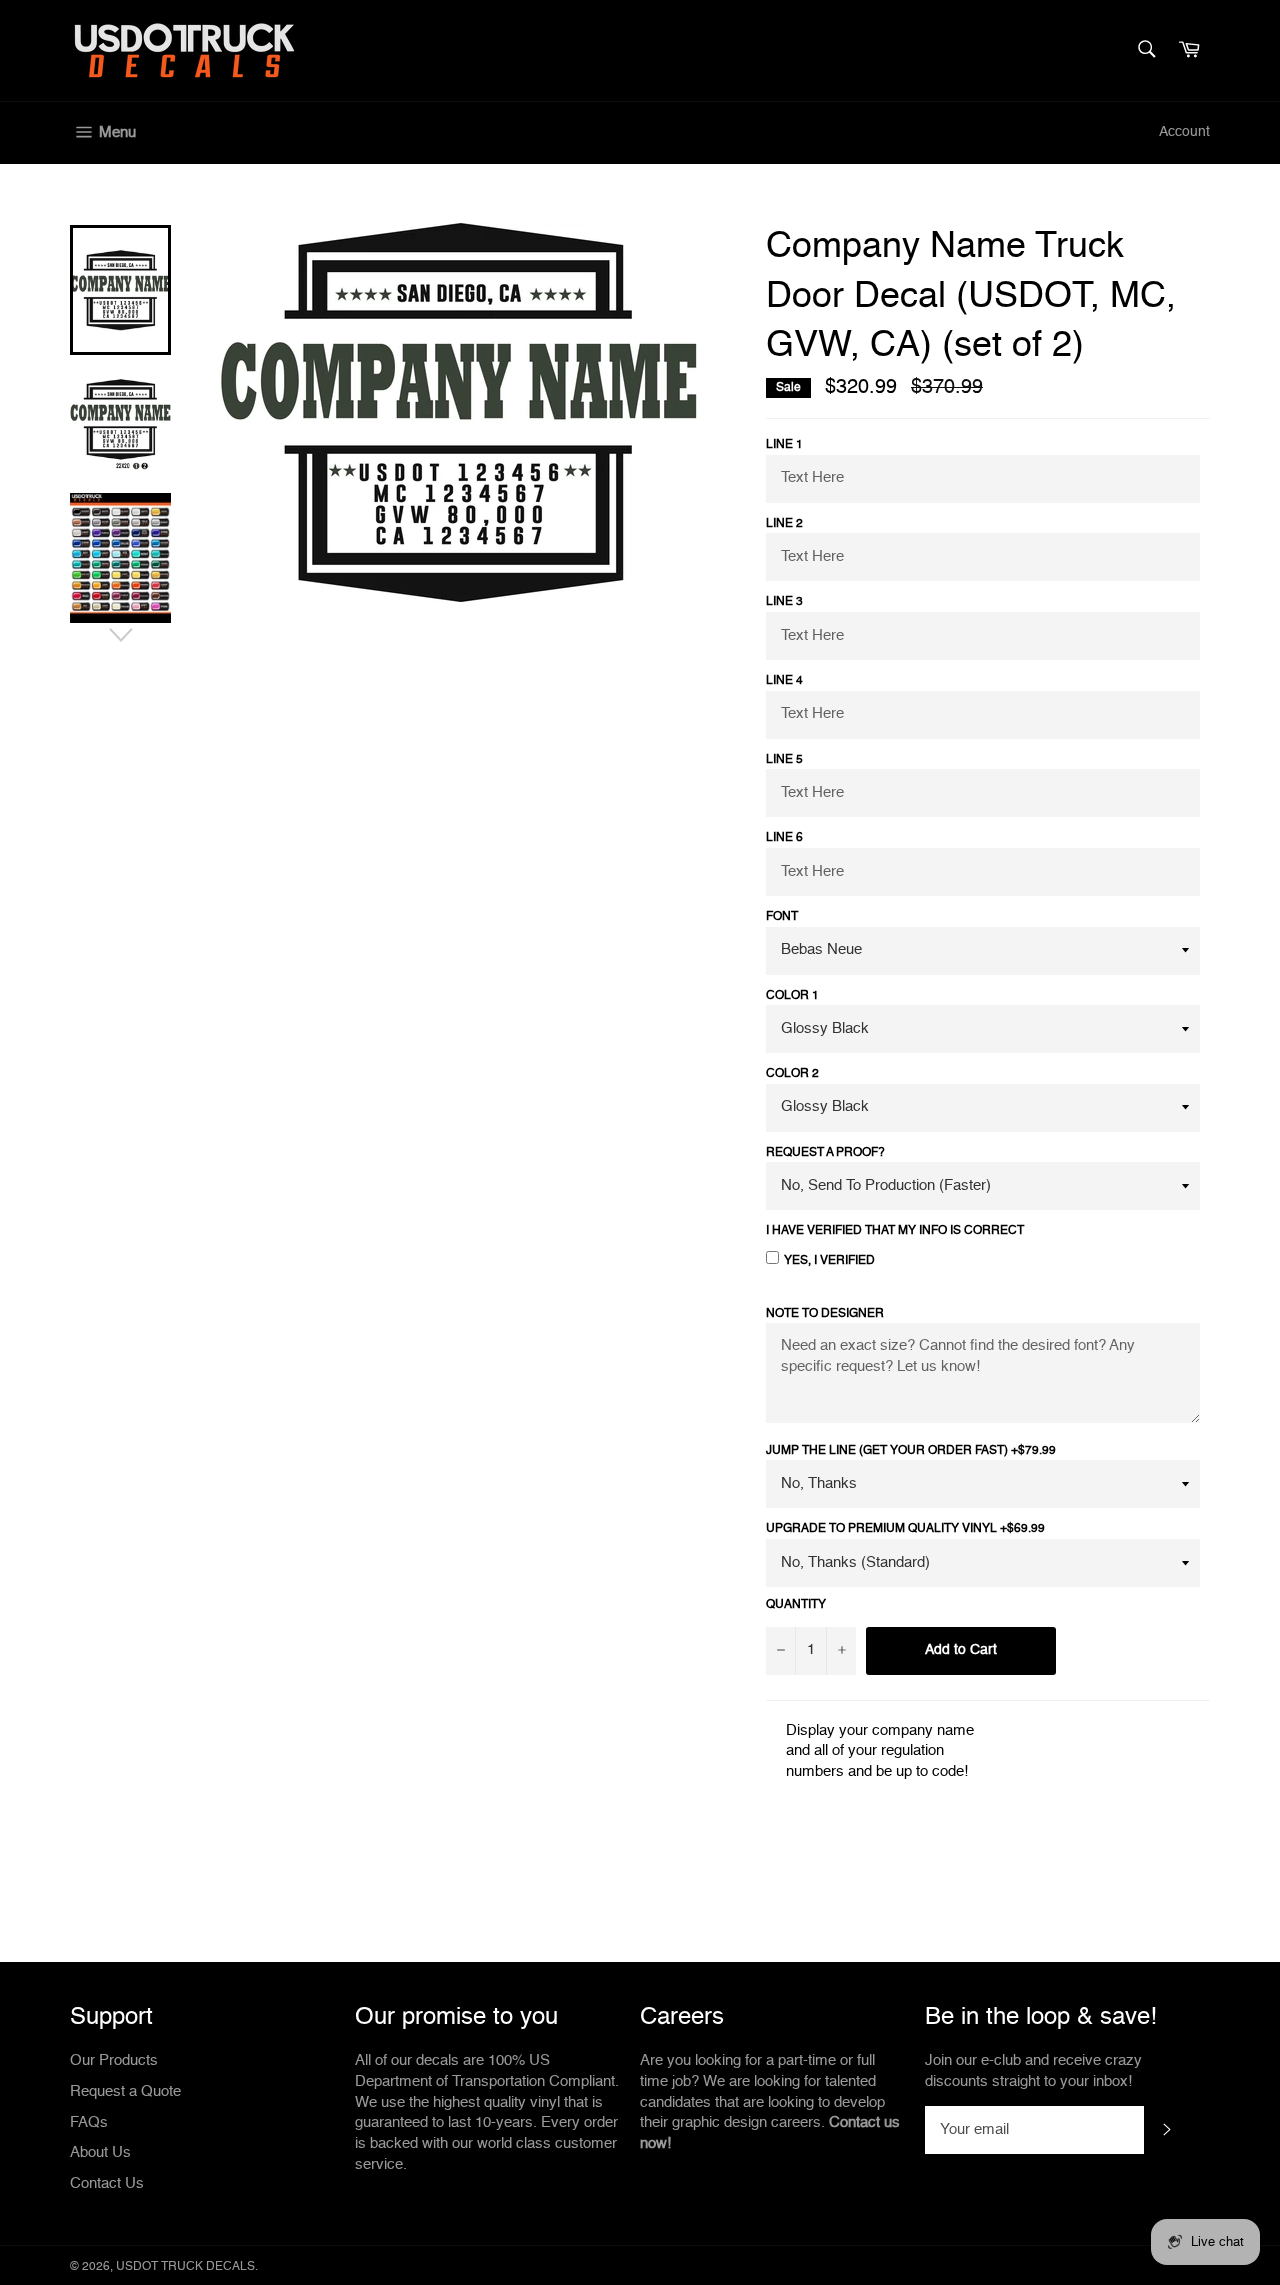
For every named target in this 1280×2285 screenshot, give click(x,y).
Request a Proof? (825, 1153)
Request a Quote (125, 2091)
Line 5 (784, 760)
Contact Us (107, 2183)
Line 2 (784, 524)
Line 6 (784, 838)
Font (782, 917)
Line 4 (784, 681)
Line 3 (784, 602)
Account (1184, 132)
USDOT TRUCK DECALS (185, 2267)
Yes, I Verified (829, 1261)
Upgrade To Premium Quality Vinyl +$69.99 (905, 1529)
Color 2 (792, 1074)
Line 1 (784, 445)
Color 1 (792, 996)
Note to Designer (825, 1314)
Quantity (796, 1605)
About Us (100, 2152)
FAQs (89, 2122)
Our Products (114, 2060)
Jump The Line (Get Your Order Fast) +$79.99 (911, 1451)
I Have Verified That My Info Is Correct (895, 1231)
